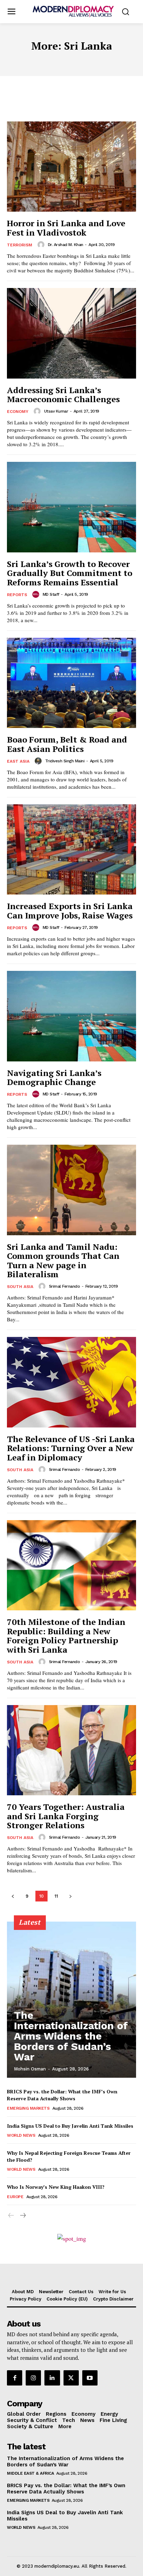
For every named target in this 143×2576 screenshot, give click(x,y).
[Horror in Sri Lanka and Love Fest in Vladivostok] (71, 167)
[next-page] (70, 1896)
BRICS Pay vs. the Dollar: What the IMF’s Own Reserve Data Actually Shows (62, 2095)
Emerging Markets (28, 2108)
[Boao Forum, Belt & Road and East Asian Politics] (71, 683)
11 (56, 1896)
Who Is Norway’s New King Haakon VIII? (56, 2187)
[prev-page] (13, 1896)
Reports (17, 595)
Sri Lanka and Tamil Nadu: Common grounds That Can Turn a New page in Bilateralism (63, 1260)
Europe (15, 2197)
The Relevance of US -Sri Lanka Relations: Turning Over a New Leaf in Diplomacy (71, 1448)
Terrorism (20, 245)
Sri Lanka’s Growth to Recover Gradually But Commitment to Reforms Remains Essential (70, 573)
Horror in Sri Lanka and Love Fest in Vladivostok (66, 228)
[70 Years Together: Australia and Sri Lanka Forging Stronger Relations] (71, 1750)
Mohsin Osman (30, 2069)
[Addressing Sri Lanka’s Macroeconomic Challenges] (71, 333)
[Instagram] (33, 2378)
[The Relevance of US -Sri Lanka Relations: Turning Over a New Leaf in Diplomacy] (71, 1382)
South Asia (20, 1287)
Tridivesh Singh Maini (65, 761)
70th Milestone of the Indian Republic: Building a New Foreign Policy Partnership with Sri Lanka (66, 1636)
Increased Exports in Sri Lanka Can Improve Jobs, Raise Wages (70, 910)
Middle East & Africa (30, 2473)
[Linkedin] (52, 2378)
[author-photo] (42, 245)
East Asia (18, 761)
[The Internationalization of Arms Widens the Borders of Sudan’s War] (71, 2000)
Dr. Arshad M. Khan (66, 245)
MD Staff (51, 594)
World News (21, 2135)
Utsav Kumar (56, 411)
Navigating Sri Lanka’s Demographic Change (54, 1077)
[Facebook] (15, 2378)
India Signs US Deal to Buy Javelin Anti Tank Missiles (70, 2126)
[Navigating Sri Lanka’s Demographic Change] (71, 1016)
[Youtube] (90, 2378)
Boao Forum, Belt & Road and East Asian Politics (67, 744)
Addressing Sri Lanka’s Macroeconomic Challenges (63, 395)
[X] (71, 2378)
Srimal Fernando (65, 1286)
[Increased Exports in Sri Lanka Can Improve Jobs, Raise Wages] (71, 849)
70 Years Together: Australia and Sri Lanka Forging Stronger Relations (66, 1816)
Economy (18, 412)
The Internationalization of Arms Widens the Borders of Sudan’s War (71, 2036)
